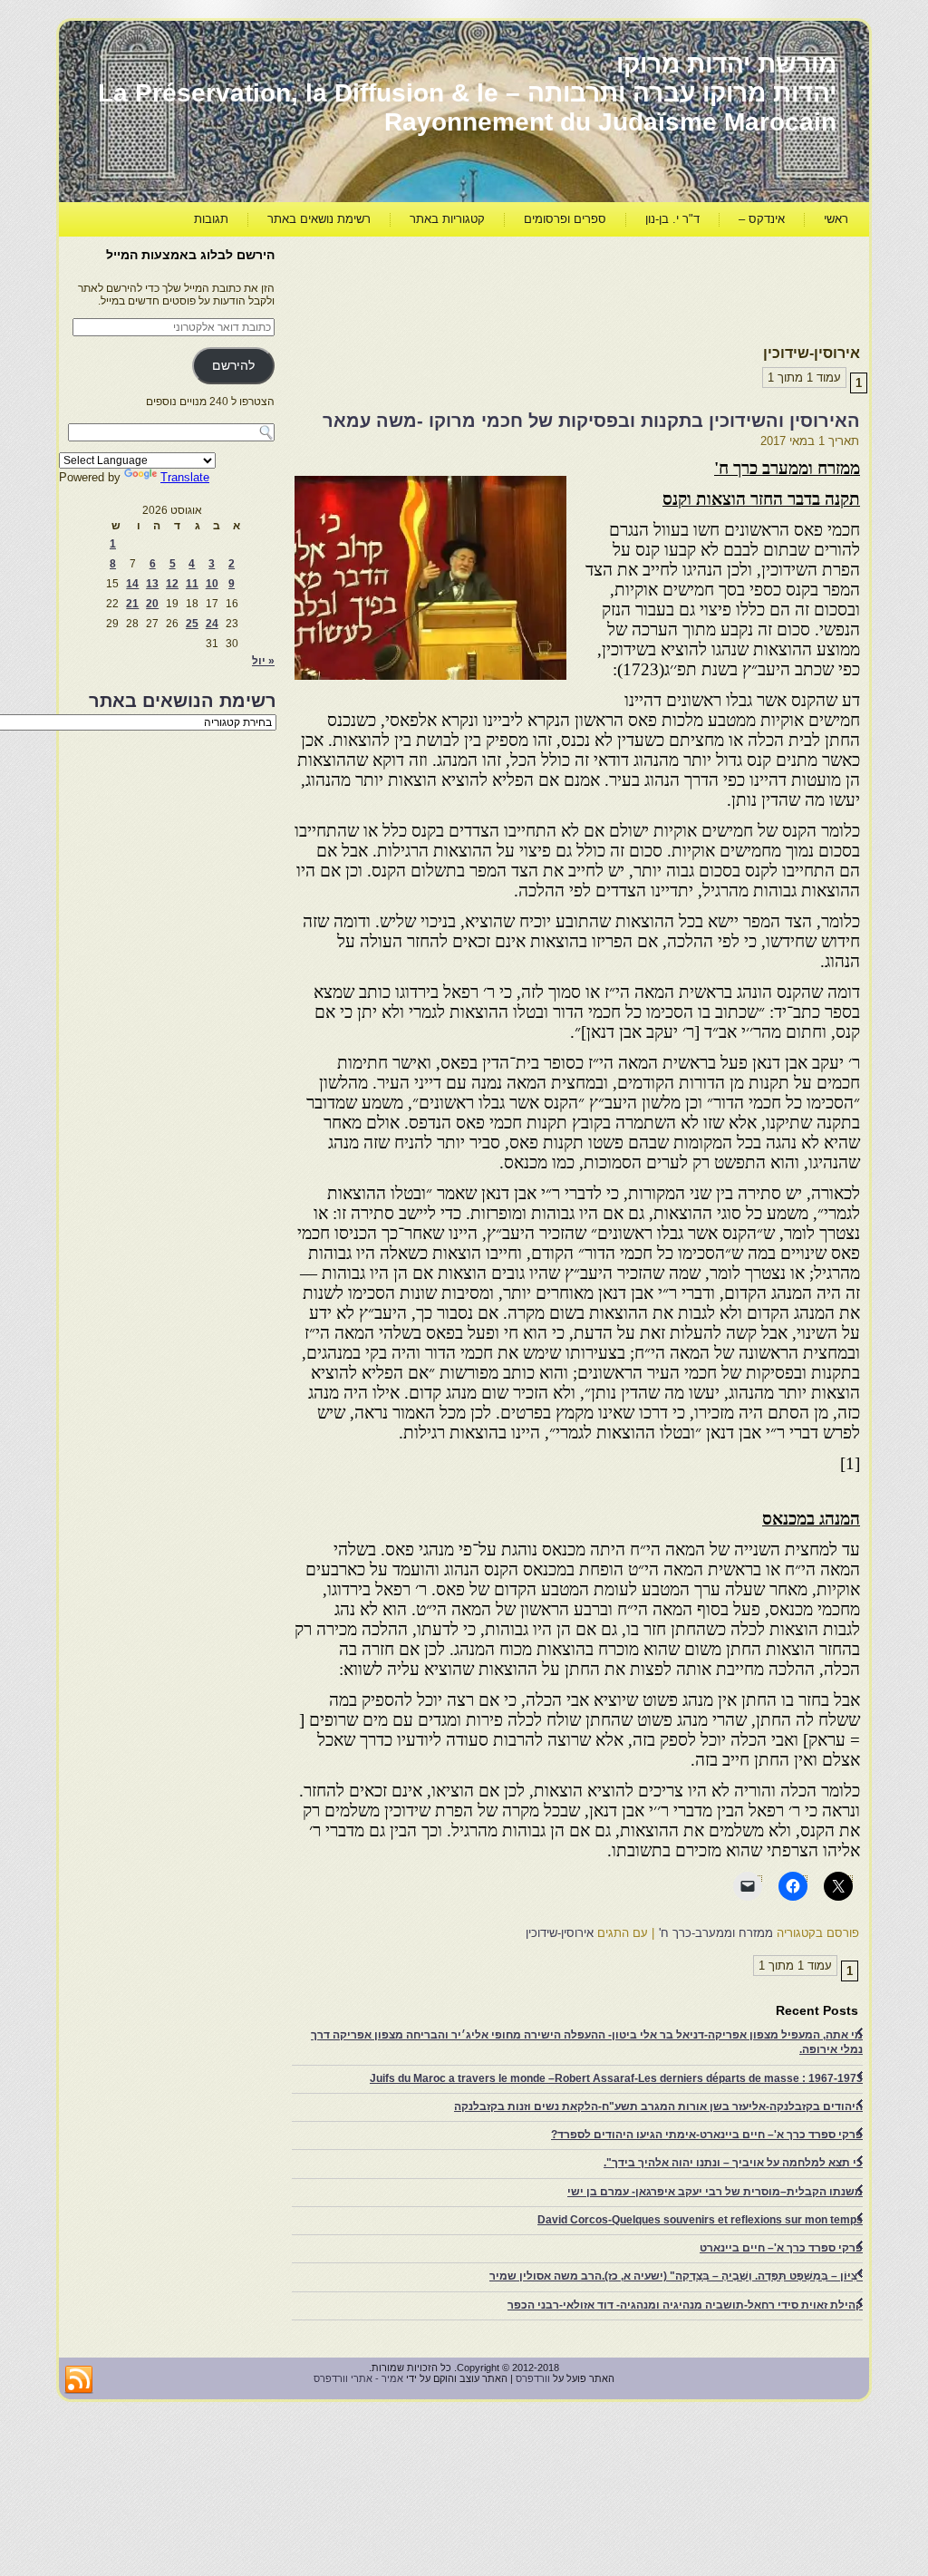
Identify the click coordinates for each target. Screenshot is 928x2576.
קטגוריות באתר (447, 219)
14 (132, 584)
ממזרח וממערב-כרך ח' (716, 1933)
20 (152, 604)
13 (152, 584)
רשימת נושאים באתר (319, 219)
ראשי (836, 219)
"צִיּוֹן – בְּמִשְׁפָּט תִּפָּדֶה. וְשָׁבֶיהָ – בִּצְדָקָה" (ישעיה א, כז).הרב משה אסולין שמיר (676, 2276)
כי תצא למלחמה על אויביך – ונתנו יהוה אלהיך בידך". (733, 2163)
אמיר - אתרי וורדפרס (358, 2378)
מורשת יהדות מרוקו (726, 64)
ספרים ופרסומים (565, 219)
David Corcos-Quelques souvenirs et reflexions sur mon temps (700, 2220)
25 (192, 624)
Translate (185, 477)
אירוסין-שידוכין (560, 1933)
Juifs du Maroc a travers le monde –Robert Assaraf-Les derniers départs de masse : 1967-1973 (616, 2078)
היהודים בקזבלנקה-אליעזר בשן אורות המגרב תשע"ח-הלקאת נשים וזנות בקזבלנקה (658, 2106)
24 (212, 624)
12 (172, 584)
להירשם (233, 366)
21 (132, 604)
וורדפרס (533, 2378)
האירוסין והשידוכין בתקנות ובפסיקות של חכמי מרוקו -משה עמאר (591, 421)
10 (212, 584)
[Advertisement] (530, 286)
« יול (263, 661)
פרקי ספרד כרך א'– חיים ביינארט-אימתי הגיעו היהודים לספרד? (707, 2135)
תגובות (211, 219)
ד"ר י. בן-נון (672, 219)
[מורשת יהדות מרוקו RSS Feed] (79, 2380)
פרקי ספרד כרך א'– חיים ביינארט (781, 2248)
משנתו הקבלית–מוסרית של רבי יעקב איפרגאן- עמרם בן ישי (715, 2192)
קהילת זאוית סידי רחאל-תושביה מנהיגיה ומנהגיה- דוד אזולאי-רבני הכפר (685, 2305)
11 (192, 584)
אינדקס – (762, 219)
